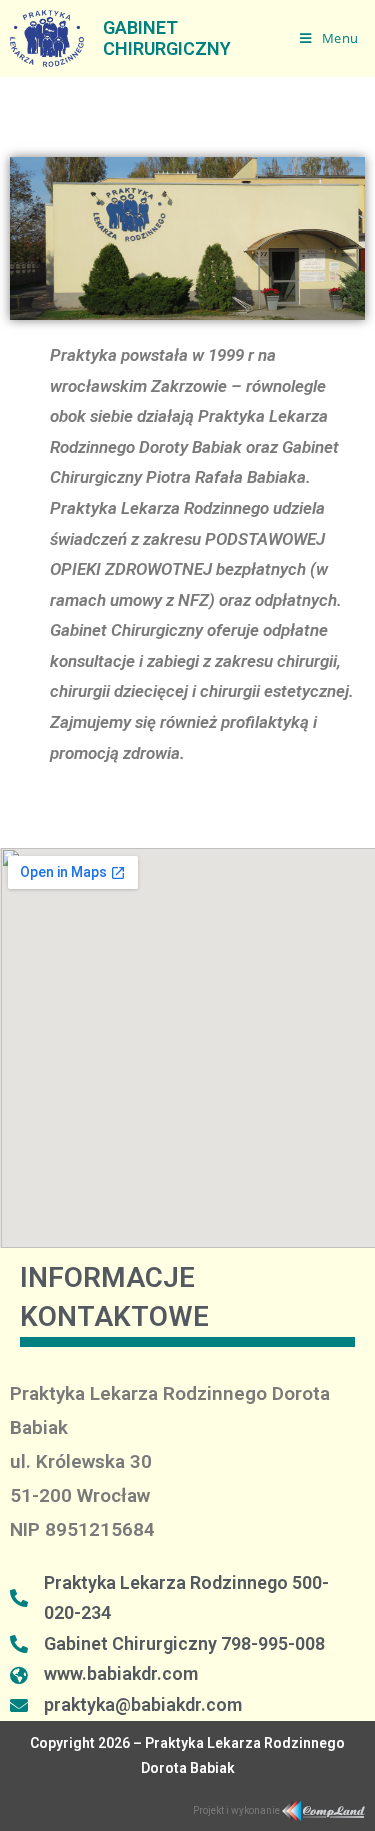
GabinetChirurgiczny (167, 38)
